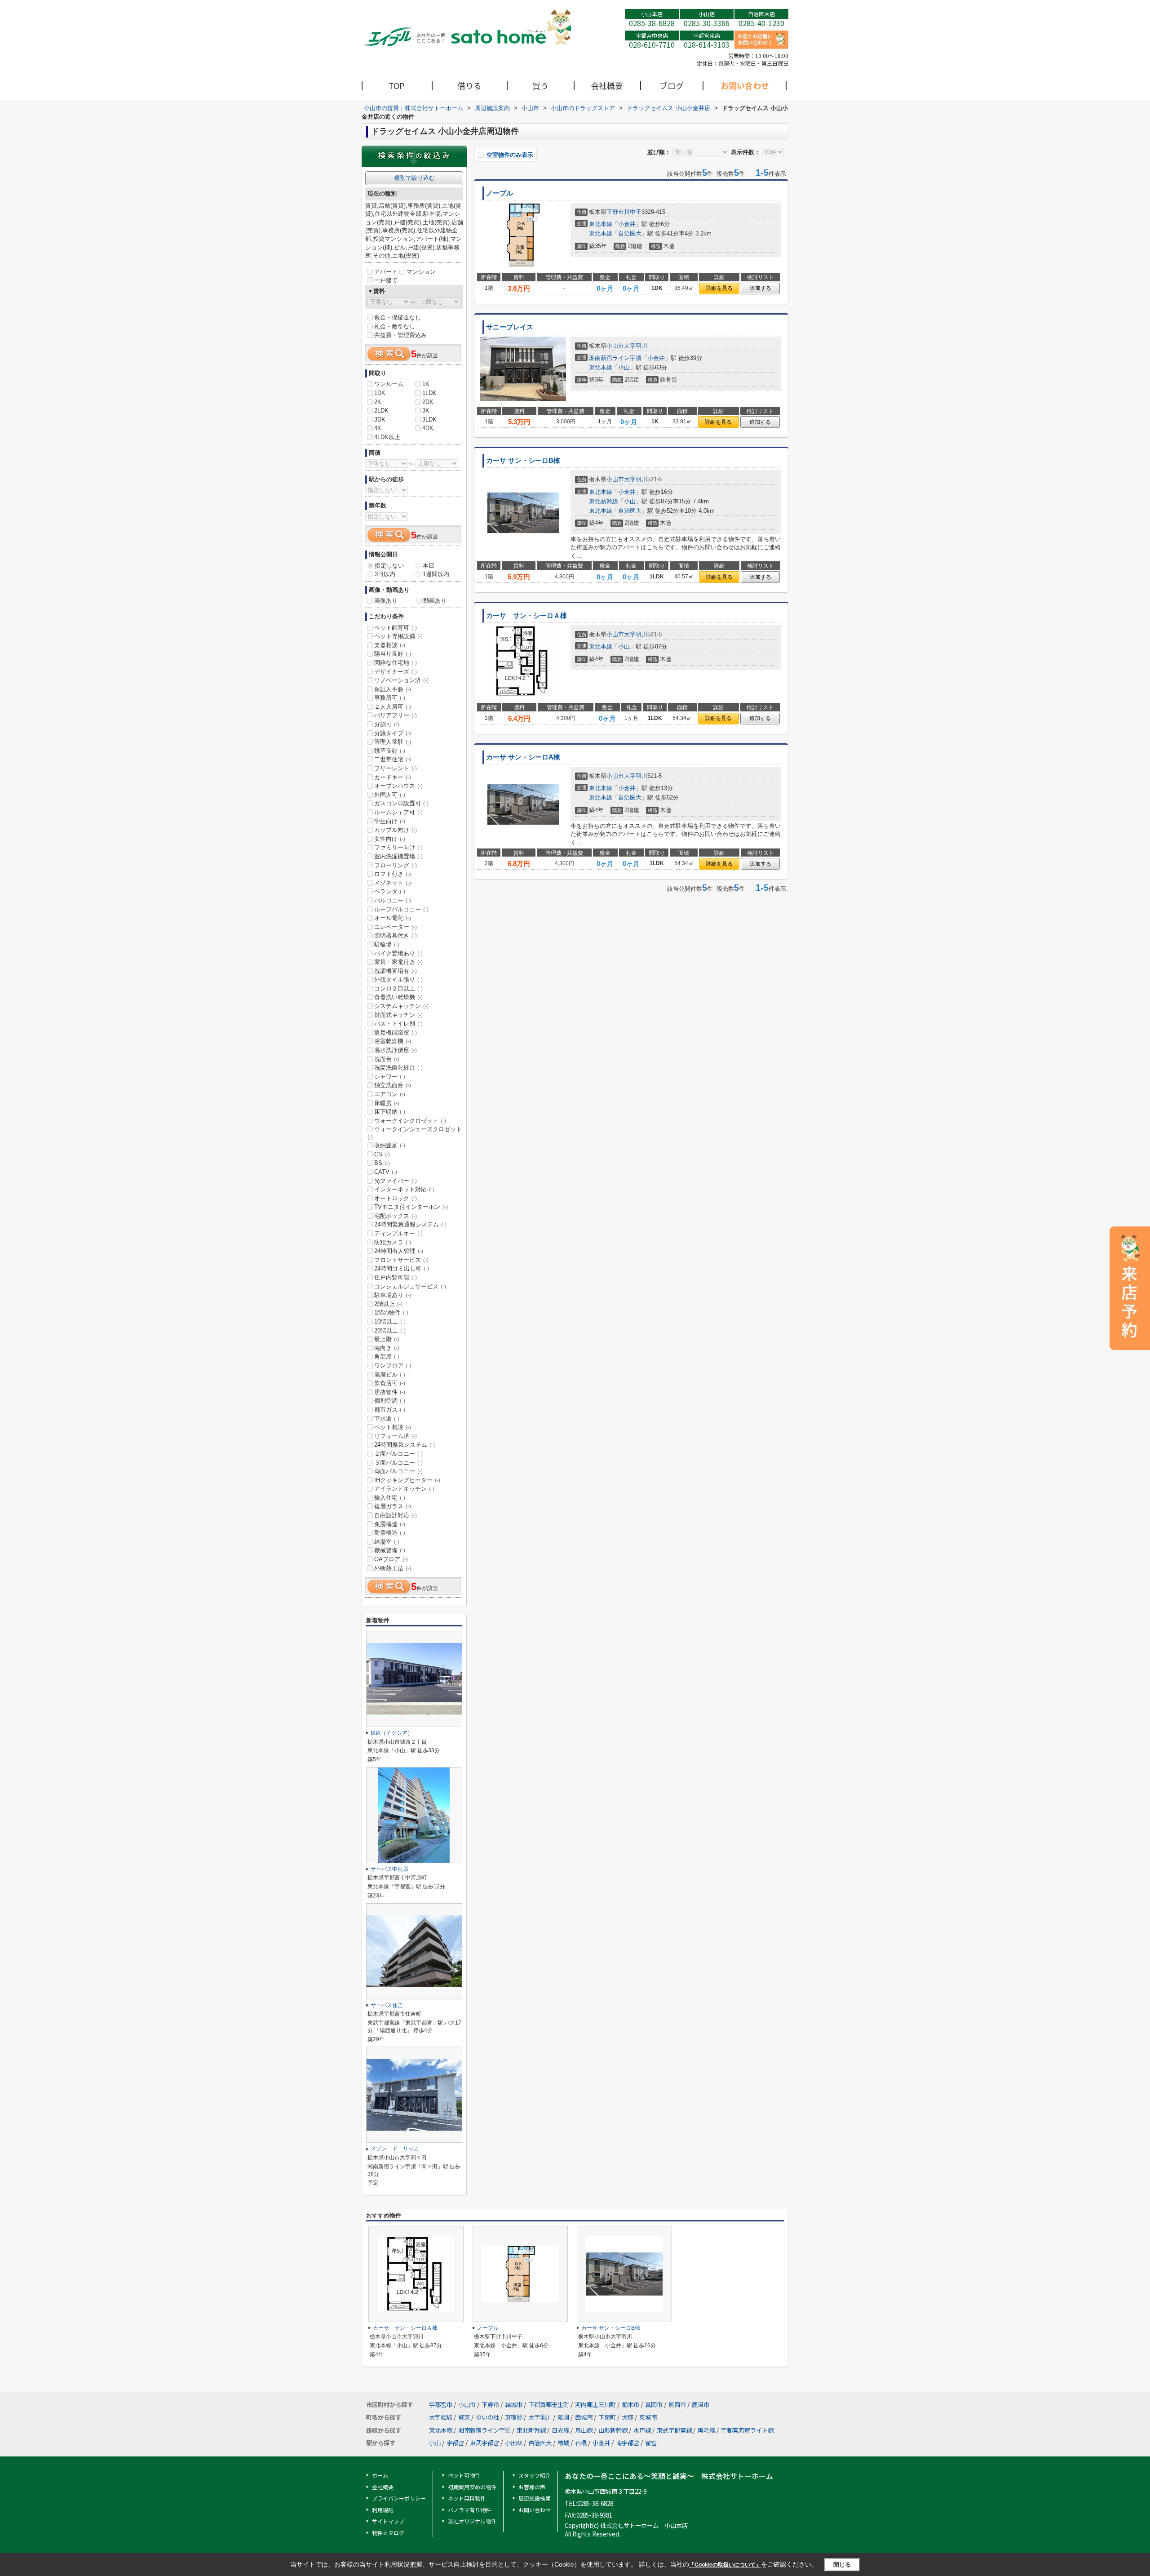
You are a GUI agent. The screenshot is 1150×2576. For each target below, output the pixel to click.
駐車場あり (393, 1295)
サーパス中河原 (389, 1869)
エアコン (390, 1094)
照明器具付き (396, 935)
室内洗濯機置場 (398, 856)
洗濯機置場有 (396, 971)
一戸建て (386, 280)
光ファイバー (396, 1181)
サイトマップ (388, 2521)
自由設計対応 (396, 1515)
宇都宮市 (441, 2405)
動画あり (435, 601)
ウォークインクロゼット (410, 1121)
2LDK (381, 411)
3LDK (429, 420)
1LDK (429, 393)
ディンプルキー (398, 1233)
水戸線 (642, 2430)
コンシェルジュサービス (410, 1286)
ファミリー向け (398, 847)
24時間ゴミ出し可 (402, 1268)
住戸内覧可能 (396, 1277)
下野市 (615, 212)
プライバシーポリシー (399, 2498)
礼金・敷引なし (395, 326)
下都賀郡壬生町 (549, 2405)
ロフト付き (393, 874)
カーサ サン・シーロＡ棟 (526, 616)
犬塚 (628, 2417)
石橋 (581, 2443)
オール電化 (393, 918)
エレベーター (396, 927)
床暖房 (387, 1103)
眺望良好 (390, 751)
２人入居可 (393, 707)
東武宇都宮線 (674, 2430)
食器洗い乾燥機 (398, 997)
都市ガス (390, 1410)
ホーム (380, 2475)
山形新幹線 (613, 2430)
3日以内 (385, 574)
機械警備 (390, 1550)
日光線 (560, 2430)
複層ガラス (393, 1506)
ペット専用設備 (398, 636)
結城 (563, 2443)
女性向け (390, 839)
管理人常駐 (393, 742)
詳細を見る (719, 288)
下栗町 (607, 2417)
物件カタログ (388, 2533)
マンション (421, 272)
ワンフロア (393, 1366)
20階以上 (390, 1330)
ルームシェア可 (398, 812)
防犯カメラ (393, 1242)
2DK (428, 402)
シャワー (390, 1077)
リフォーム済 (396, 1436)
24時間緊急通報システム (410, 1224)
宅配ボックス (396, 1216)
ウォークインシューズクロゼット (415, 1133)
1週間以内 (436, 574)
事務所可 (390, 698)
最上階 (387, 1339)
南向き (387, 1348)
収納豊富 (390, 1145)
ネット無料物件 (467, 2498)
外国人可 (390, 795)
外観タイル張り (398, 979)
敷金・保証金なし (398, 318)
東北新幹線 (604, 501)
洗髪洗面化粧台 (398, 1068)
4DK (428, 428)
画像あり (386, 601)
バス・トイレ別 (398, 1024)
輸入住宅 (390, 1498)
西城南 (584, 2417)
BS (382, 1163)
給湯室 (387, 1542)
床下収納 (390, 1112)
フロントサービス (401, 1260)
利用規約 (383, 2510)
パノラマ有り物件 (469, 2510)
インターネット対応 (404, 1189)
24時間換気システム (405, 1445)
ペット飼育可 (396, 628)
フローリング (396, 865)
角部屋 (387, 1357)
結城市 (514, 2405)
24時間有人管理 (399, 1251)
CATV (386, 1172)
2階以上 (388, 1304)
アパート (386, 272)
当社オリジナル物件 (472, 2521)
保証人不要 (393, 689)
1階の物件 (391, 1312)
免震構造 (390, 1524)
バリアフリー (396, 715)
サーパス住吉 (387, 2005)
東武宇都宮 (484, 2443)
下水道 (387, 1419)
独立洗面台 (393, 1085)
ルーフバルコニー (401, 909)
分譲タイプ (393, 733)
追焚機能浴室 (396, 1033)
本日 (429, 566)
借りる (469, 85)
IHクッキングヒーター (407, 1480)
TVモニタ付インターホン (411, 1207)
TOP (397, 85)
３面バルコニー (398, 1463)
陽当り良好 (393, 654)
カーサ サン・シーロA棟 (523, 757)
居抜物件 (390, 1392)
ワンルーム (389, 384)
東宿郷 (514, 2417)
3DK (380, 420)
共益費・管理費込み (400, 335)
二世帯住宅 (393, 759)
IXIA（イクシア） (392, 1733)
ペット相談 (393, 1427)
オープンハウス (398, 786)
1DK (380, 393)
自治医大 (630, 233)
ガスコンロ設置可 (401, 803)
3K (426, 411)
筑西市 (677, 2405)
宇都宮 (455, 2443)
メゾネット (393, 883)
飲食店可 (390, 1383)
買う (540, 85)
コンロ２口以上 (398, 988)
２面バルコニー (398, 1454)
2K (378, 402)
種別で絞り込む (414, 178)
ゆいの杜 (487, 2417)
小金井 (627, 224)
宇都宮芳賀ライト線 (747, 2430)
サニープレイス (510, 327)
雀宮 (651, 2443)
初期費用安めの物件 (472, 2487)
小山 (624, 367)
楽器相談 (390, 645)
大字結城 (441, 2417)
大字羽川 (636, 346)
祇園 (563, 2417)
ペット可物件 (464, 2475)
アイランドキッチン (404, 1489)
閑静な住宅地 (396, 663)
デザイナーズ (396, 672)
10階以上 (390, 1321)
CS (382, 1154)
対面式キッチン (398, 1015)
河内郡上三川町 (595, 2405)
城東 (464, 2417)
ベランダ (390, 891)
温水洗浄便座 (396, 1050)
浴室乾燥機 (393, 1041)
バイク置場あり (398, 953)
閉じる (842, 2565)
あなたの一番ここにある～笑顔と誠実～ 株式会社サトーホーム (669, 2476)
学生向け (390, 821)
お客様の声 (532, 2487)
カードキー (393, 777)
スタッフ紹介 (535, 2475)
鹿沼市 (701, 2405)
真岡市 (654, 2405)
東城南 (648, 2417)
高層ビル (390, 1375)
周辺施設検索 (535, 2498)
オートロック (396, 1198)
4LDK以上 (387, 437)
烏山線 (584, 2430)
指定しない (389, 566)
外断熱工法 (393, 1568)
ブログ (672, 85)
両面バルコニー (398, 1471)
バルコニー (393, 900)
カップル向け (396, 830)
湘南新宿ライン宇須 (615, 358)
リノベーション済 (401, 680)
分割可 (387, 724)
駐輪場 (387, 944)
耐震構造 (390, 1533)
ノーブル (500, 193)
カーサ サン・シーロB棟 (523, 461)
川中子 (633, 212)
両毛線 (706, 2430)
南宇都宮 (628, 2443)
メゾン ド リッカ (395, 2149)
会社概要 (607, 85)
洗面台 (387, 1059)
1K (426, 384)
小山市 (615, 346)
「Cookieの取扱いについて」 (725, 2565)
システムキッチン (401, 1006)
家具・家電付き (398, 962)
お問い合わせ (745, 85)
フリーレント (396, 768)
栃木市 (630, 2405)
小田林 (514, 2443)
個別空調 (390, 1401)
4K (378, 428)
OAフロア (391, 1559)
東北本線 (601, 224)
